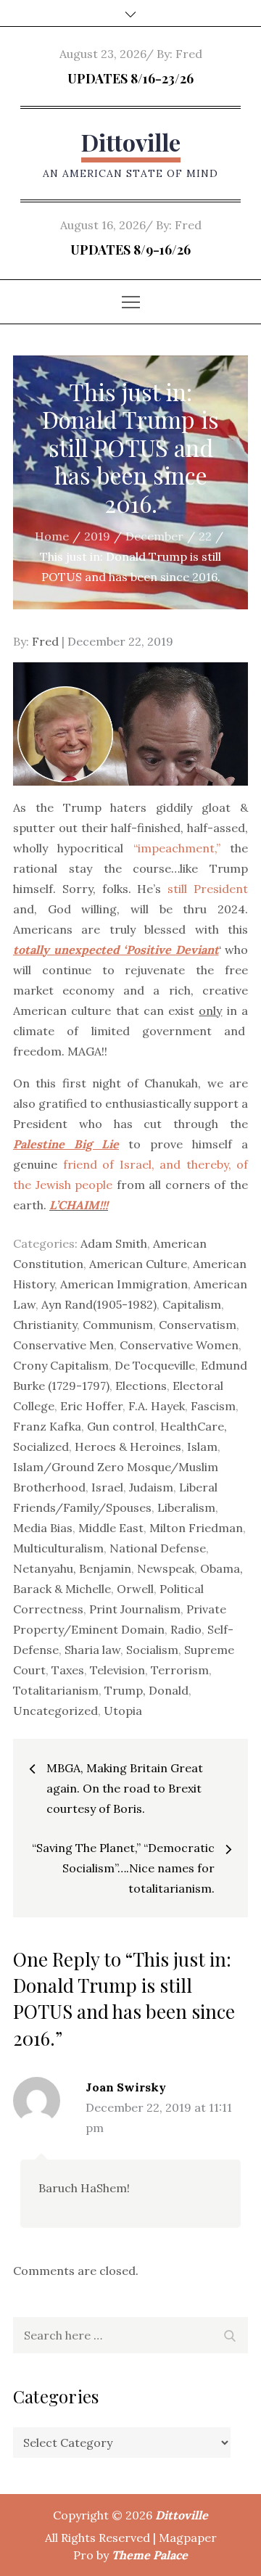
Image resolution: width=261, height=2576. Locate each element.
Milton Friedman (196, 1528)
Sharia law (92, 1650)
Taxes (68, 1670)
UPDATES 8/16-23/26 (130, 78)
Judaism (151, 1487)
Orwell (135, 1589)
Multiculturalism (58, 1548)
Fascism (213, 1406)
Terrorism (180, 1670)
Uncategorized (55, 1711)
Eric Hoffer (91, 1406)
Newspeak (166, 1568)
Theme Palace (150, 2555)
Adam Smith (114, 1243)
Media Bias (43, 1528)
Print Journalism (135, 1609)
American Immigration (124, 1284)
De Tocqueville (155, 1365)
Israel (107, 1487)
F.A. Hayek (157, 1406)
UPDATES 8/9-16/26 (130, 250)
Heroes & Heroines (128, 1447)
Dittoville (131, 142)
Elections (141, 1386)
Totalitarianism (56, 1690)
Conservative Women (179, 1345)
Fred (189, 54)
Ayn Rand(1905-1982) (99, 1304)
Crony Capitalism (61, 1365)
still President (208, 889)
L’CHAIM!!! (79, 1205)
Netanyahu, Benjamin (72, 1568)
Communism (118, 1325)
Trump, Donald (146, 1690)
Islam (202, 1447)
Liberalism (186, 1507)
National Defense (158, 1548)
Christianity (45, 1325)
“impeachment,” (182, 848)
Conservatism (198, 1325)
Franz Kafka (47, 1426)
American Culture (138, 1264)
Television (117, 1670)
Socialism (152, 1650)
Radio (186, 1629)
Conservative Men (63, 1345)
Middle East (111, 1528)
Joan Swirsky (126, 2087)
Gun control (121, 1426)
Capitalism (192, 1304)
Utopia (123, 1711)
